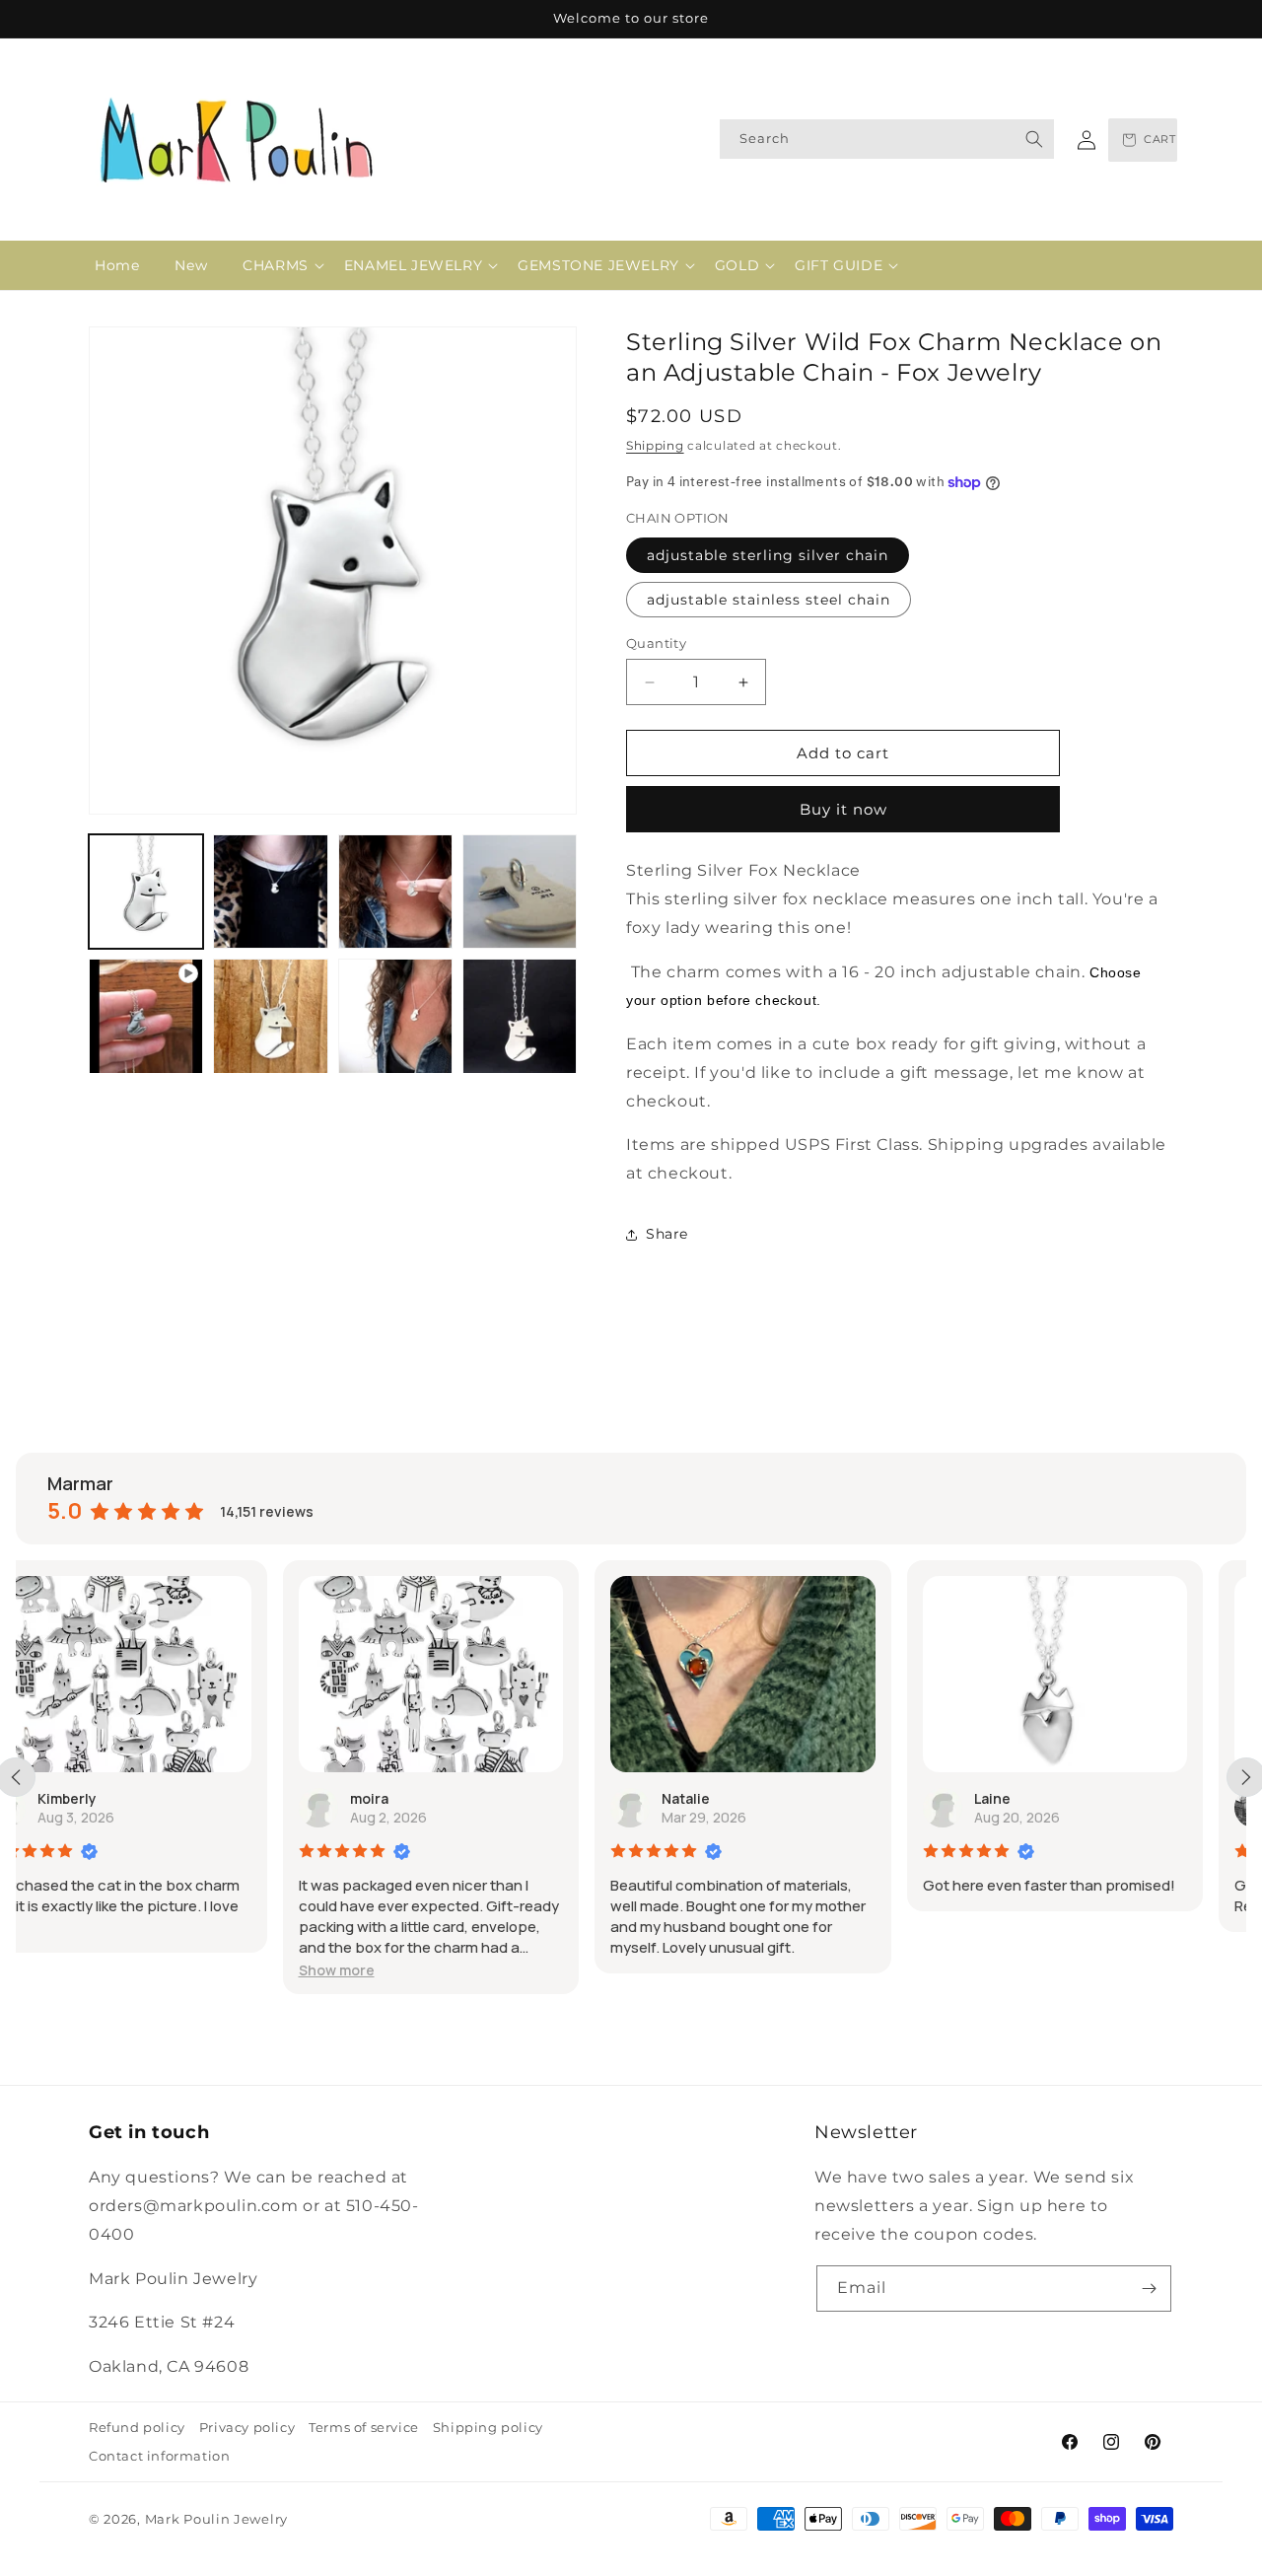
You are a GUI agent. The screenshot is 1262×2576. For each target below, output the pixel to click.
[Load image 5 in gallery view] (270, 1016)
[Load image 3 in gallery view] (395, 892)
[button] (276, 265)
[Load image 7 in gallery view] (520, 1016)
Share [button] (667, 1234)
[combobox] (887, 139)
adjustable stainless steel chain (769, 600)
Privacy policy (247, 2427)
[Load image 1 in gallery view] (146, 892)
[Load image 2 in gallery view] (270, 892)
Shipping (655, 445)
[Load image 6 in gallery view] (395, 1016)
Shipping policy (488, 2427)
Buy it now (843, 809)
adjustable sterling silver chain (768, 555)
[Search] (1034, 139)
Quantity (656, 643)
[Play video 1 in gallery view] (146, 1016)
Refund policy (137, 2427)
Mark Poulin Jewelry (216, 2519)
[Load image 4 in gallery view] (520, 892)
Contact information (159, 2456)
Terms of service (364, 2427)
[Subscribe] (1149, 2289)
